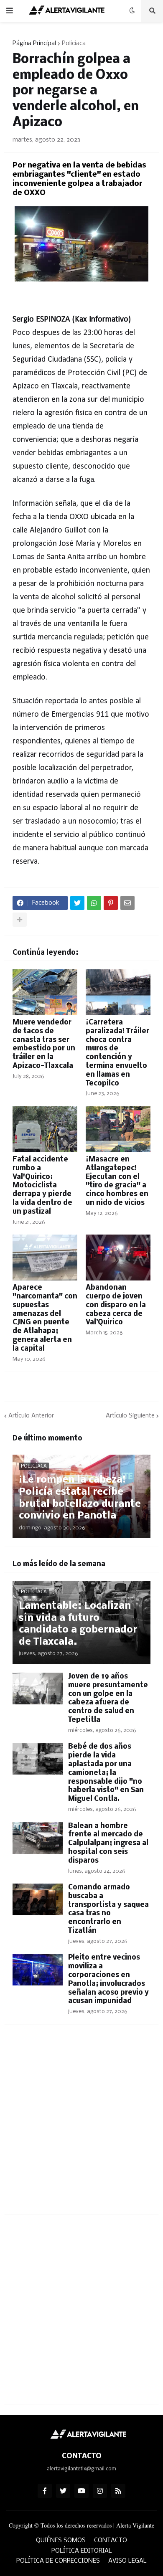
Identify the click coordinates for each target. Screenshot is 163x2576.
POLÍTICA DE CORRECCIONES (58, 2561)
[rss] (118, 2491)
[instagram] (100, 2491)
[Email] (127, 903)
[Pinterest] (111, 903)
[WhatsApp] (94, 903)
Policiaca (74, 43)
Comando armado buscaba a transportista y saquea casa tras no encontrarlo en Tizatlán (108, 1909)
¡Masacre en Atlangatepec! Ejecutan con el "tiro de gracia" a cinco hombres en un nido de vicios (117, 1181)
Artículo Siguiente (130, 1416)
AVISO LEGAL (127, 2561)
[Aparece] (45, 1258)
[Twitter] (77, 903)
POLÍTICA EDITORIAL (82, 2551)
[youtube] (81, 2491)
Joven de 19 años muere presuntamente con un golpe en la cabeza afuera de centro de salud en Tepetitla (108, 1698)
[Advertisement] (81, 2125)
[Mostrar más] (20, 920)
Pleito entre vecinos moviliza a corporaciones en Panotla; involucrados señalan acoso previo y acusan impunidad (108, 1979)
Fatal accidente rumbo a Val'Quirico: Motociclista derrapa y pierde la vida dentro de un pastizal (42, 1186)
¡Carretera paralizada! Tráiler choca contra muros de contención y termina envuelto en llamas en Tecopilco (117, 1053)
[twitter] (63, 2491)
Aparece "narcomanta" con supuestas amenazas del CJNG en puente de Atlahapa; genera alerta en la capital (45, 1318)
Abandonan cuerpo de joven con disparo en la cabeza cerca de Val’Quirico (116, 1305)
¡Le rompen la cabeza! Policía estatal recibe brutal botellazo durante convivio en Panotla (80, 1498)
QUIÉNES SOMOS (61, 2541)
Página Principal (34, 43)
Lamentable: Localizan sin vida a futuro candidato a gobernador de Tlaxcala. (78, 1624)
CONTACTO (111, 2541)
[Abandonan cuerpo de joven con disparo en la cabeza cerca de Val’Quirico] (118, 1258)
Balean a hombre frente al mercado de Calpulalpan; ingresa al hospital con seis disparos (108, 1843)
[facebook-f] (45, 2491)
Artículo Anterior (31, 1416)
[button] (10, 11)
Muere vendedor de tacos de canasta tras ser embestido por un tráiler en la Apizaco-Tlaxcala (44, 1044)
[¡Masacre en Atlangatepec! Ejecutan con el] (118, 1129)
